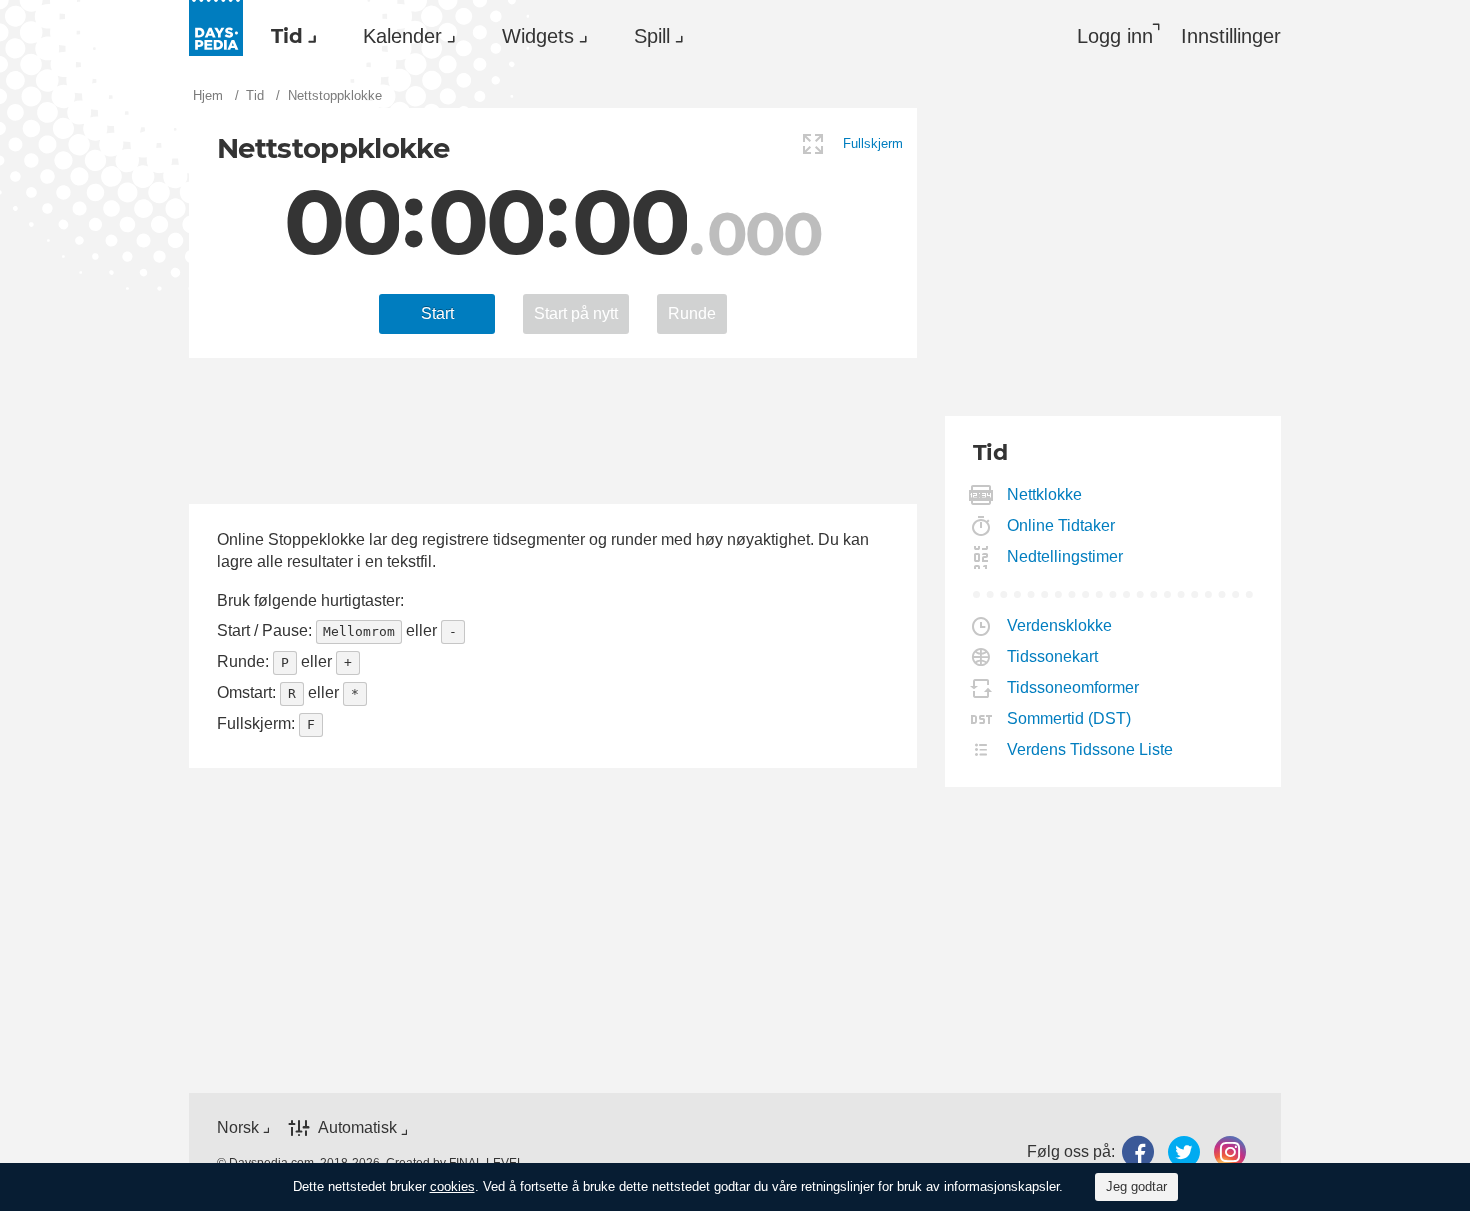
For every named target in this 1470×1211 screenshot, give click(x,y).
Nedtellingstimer (1065, 556)
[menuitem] (289, 36)
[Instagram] (1230, 1152)
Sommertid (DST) (1069, 718)
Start (437, 313)
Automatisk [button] (357, 1127)
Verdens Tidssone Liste (1090, 749)
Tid (287, 36)
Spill (652, 36)
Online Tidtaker (1061, 525)
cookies (452, 1186)
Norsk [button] (238, 1127)
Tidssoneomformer (1073, 687)
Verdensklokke (1060, 625)
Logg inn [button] (1115, 36)
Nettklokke (1045, 494)
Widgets (538, 36)
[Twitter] (1184, 1152)
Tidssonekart (1053, 656)
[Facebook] (1138, 1152)
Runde (692, 313)
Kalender (402, 36)
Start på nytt (576, 313)
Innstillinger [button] (1231, 36)
